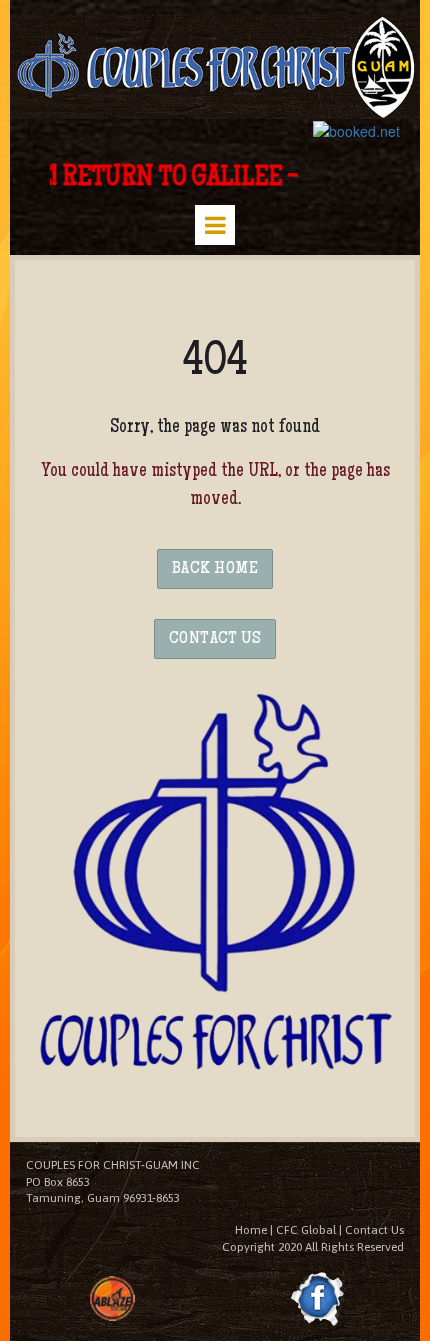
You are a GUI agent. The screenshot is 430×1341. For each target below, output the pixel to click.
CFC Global (306, 1230)
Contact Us (374, 1230)
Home (251, 1230)
